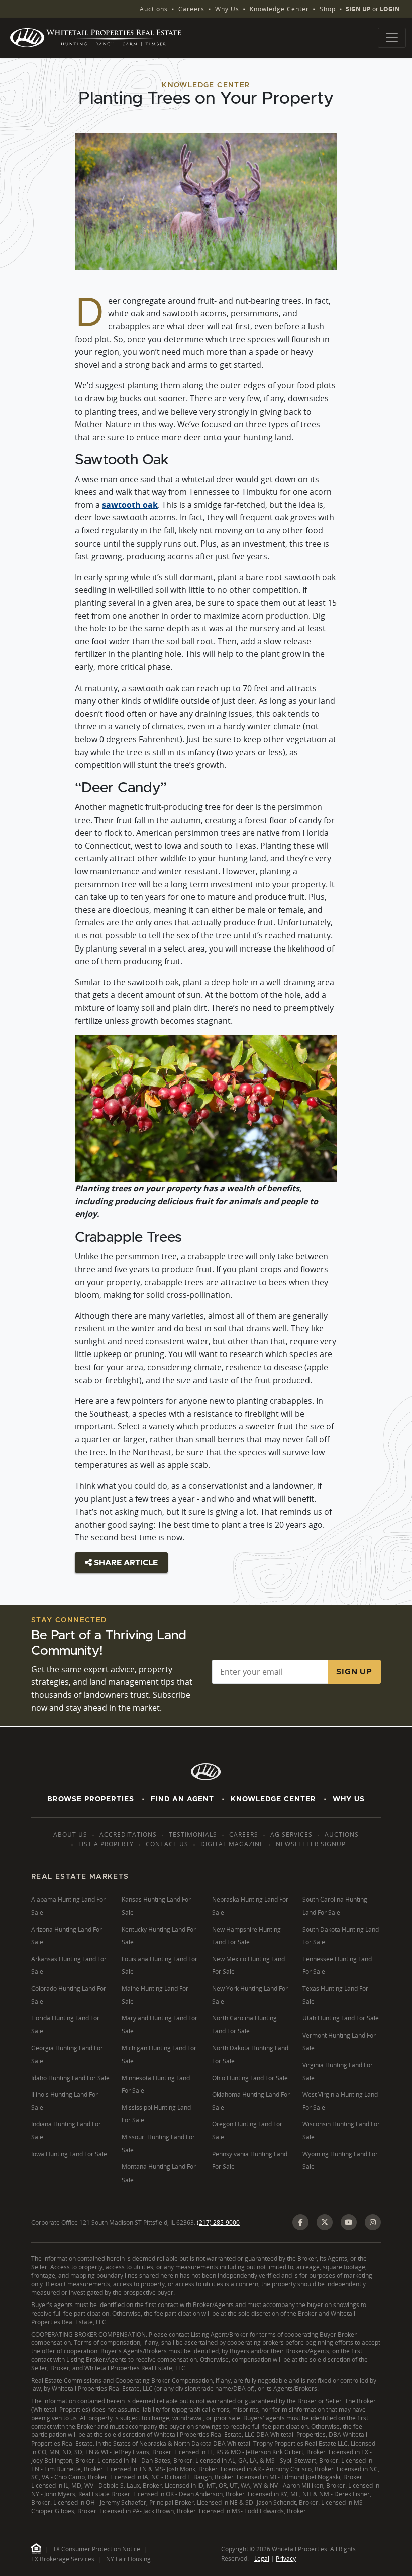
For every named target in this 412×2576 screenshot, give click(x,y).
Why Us (227, 9)
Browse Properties (91, 1799)
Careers (191, 9)
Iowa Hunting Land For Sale (69, 2154)
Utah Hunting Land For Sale (341, 2018)
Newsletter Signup (311, 1844)
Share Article (125, 1563)
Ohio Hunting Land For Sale (250, 2078)
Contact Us (167, 1844)
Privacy (286, 2559)
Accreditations (128, 1835)
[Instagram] (373, 2222)
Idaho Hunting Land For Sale (70, 2078)
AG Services (291, 1835)
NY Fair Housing (128, 2559)
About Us (70, 1835)
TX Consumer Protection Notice (96, 2549)
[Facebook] (300, 2222)
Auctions (154, 9)
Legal (262, 2559)
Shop (328, 9)
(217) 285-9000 (218, 2222)
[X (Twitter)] (325, 2222)
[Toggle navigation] (392, 38)
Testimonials (193, 1835)
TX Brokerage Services (63, 2559)
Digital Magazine (232, 1844)
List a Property (106, 1844)
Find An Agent (182, 1799)
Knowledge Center (279, 9)
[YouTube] (349, 2222)
